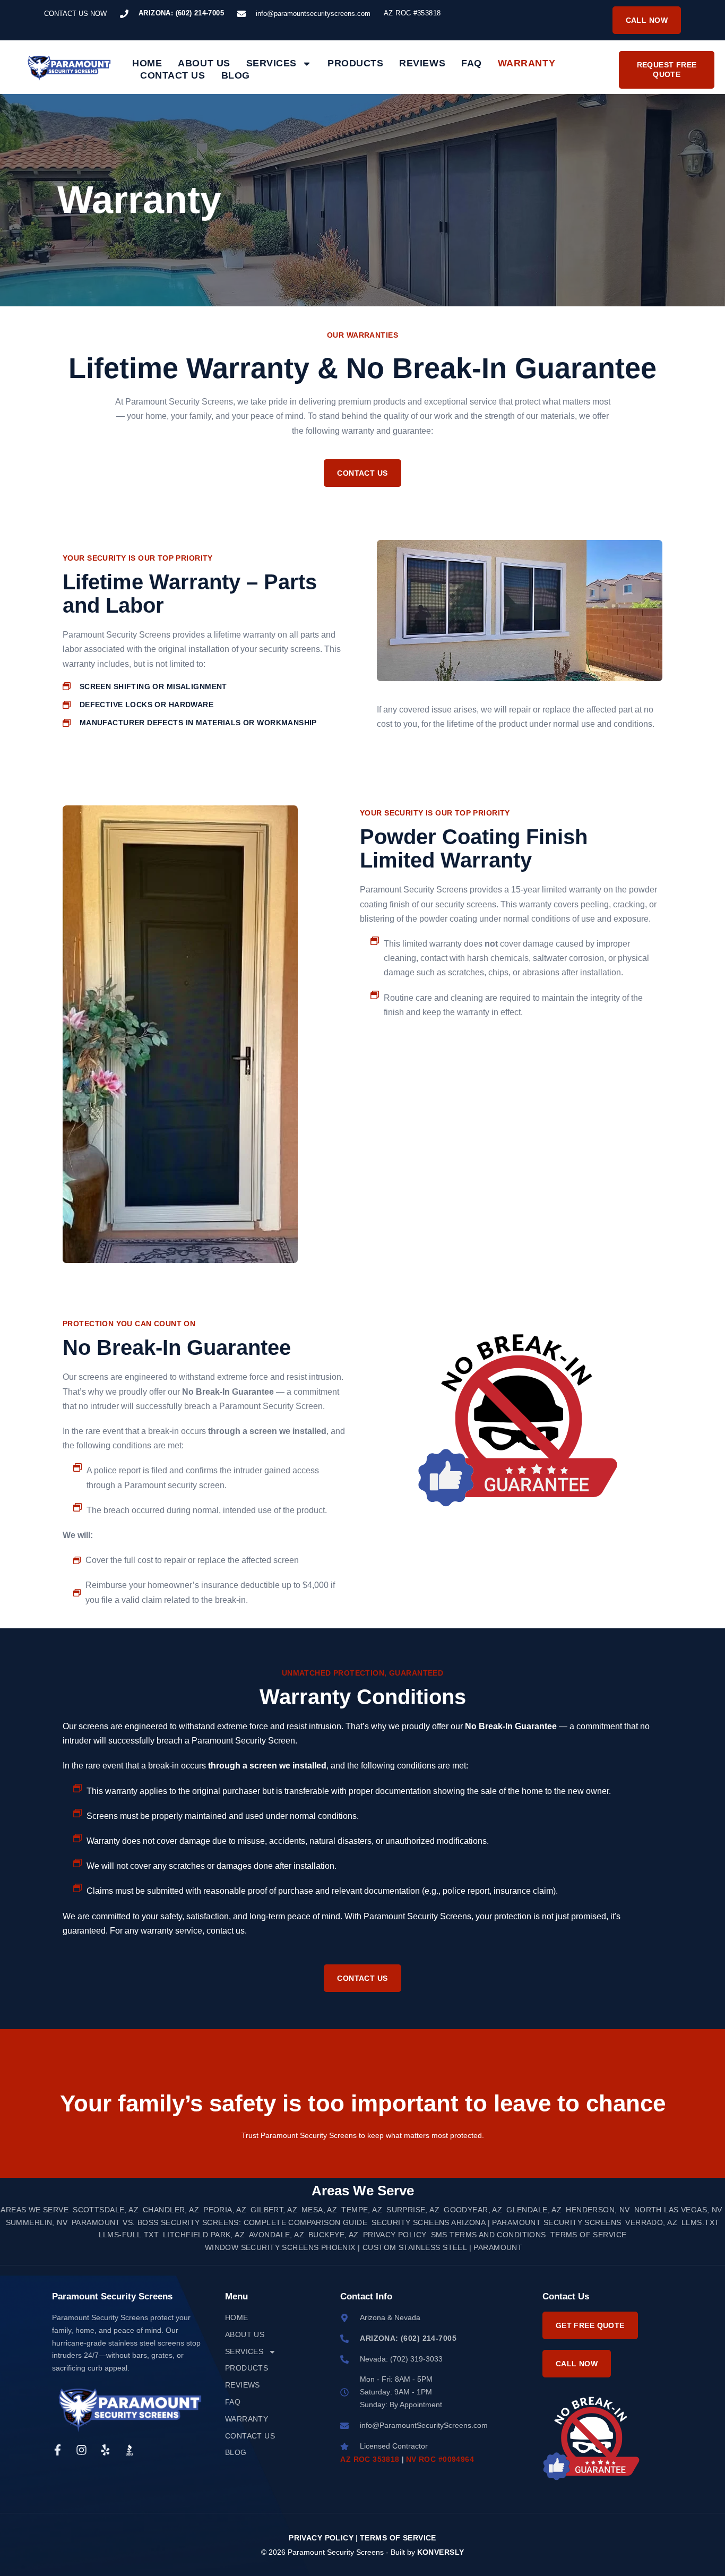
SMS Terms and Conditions (489, 2235)
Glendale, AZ (534, 2210)
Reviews (422, 63)
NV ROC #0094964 (440, 2459)
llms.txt (700, 2222)
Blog (236, 75)
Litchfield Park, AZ (204, 2235)
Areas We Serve (34, 2210)
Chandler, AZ (171, 2210)
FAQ (472, 63)
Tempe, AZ (362, 2210)
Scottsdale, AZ (106, 2210)
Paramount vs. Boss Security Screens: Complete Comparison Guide (219, 2222)
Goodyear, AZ (473, 2210)
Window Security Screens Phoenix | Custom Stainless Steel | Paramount (364, 2247)
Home (147, 63)
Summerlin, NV (37, 2222)
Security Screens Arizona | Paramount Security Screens (496, 2222)
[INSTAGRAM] (81, 2450)
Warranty (527, 63)
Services (271, 63)
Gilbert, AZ (274, 2210)
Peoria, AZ (225, 2210)
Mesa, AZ (319, 2210)
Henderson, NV (598, 2210)
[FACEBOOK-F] (58, 2450)
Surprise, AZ (413, 2210)
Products (355, 63)
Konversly (441, 2552)
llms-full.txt (129, 2235)
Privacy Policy (395, 2235)
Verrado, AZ (651, 2222)
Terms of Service (589, 2235)
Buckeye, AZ (334, 2235)
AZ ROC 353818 (370, 2459)
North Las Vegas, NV (678, 2210)
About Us (204, 63)
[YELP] (105, 2450)
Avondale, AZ (277, 2235)
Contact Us (172, 75)
